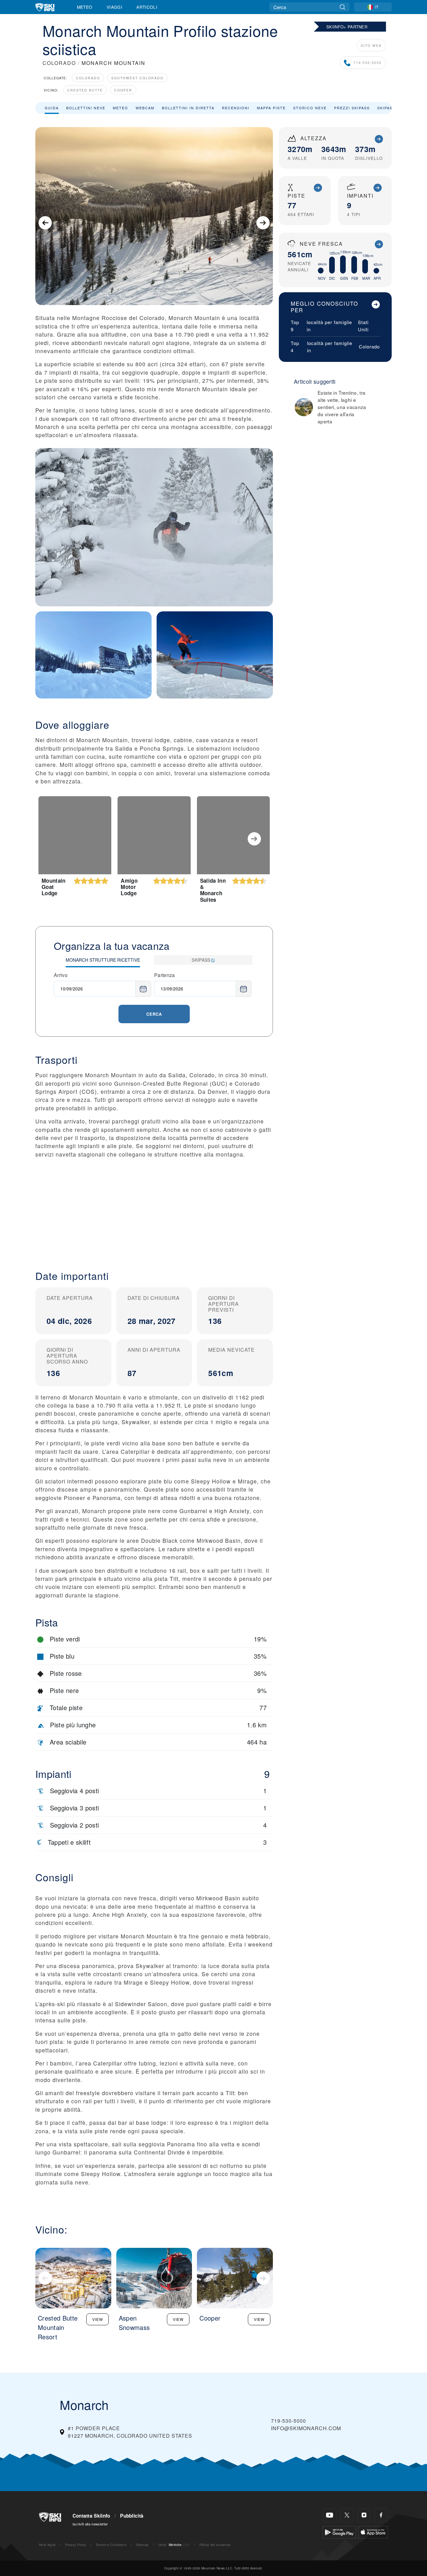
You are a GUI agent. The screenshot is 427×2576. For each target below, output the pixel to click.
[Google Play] (339, 2532)
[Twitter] (347, 2515)
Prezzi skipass (352, 108)
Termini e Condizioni (111, 2545)
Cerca (154, 1014)
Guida (52, 108)
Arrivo (61, 975)
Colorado (88, 78)
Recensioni (236, 108)
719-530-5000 (368, 63)
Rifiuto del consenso (215, 2545)
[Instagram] (364, 2515)
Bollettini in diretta (188, 108)
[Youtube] (330, 2515)
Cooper (123, 90)
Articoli (147, 7)
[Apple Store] (373, 2532)
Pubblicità (132, 2516)
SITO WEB (371, 45)
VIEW (98, 2319)
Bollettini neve (86, 108)
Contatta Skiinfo (91, 2516)
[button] (154, 1209)
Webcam (145, 108)
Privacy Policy (75, 2545)
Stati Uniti (363, 326)
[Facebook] (381, 2515)
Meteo (85, 7)
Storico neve (310, 108)
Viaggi (114, 7)
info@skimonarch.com (306, 2428)
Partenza (165, 975)
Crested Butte (85, 90)
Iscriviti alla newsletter (90, 2524)
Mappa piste (271, 108)
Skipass (386, 108)
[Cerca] (342, 7)
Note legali (47, 2545)
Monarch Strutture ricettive (103, 960)
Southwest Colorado (137, 78)
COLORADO (59, 63)
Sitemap (142, 2545)
